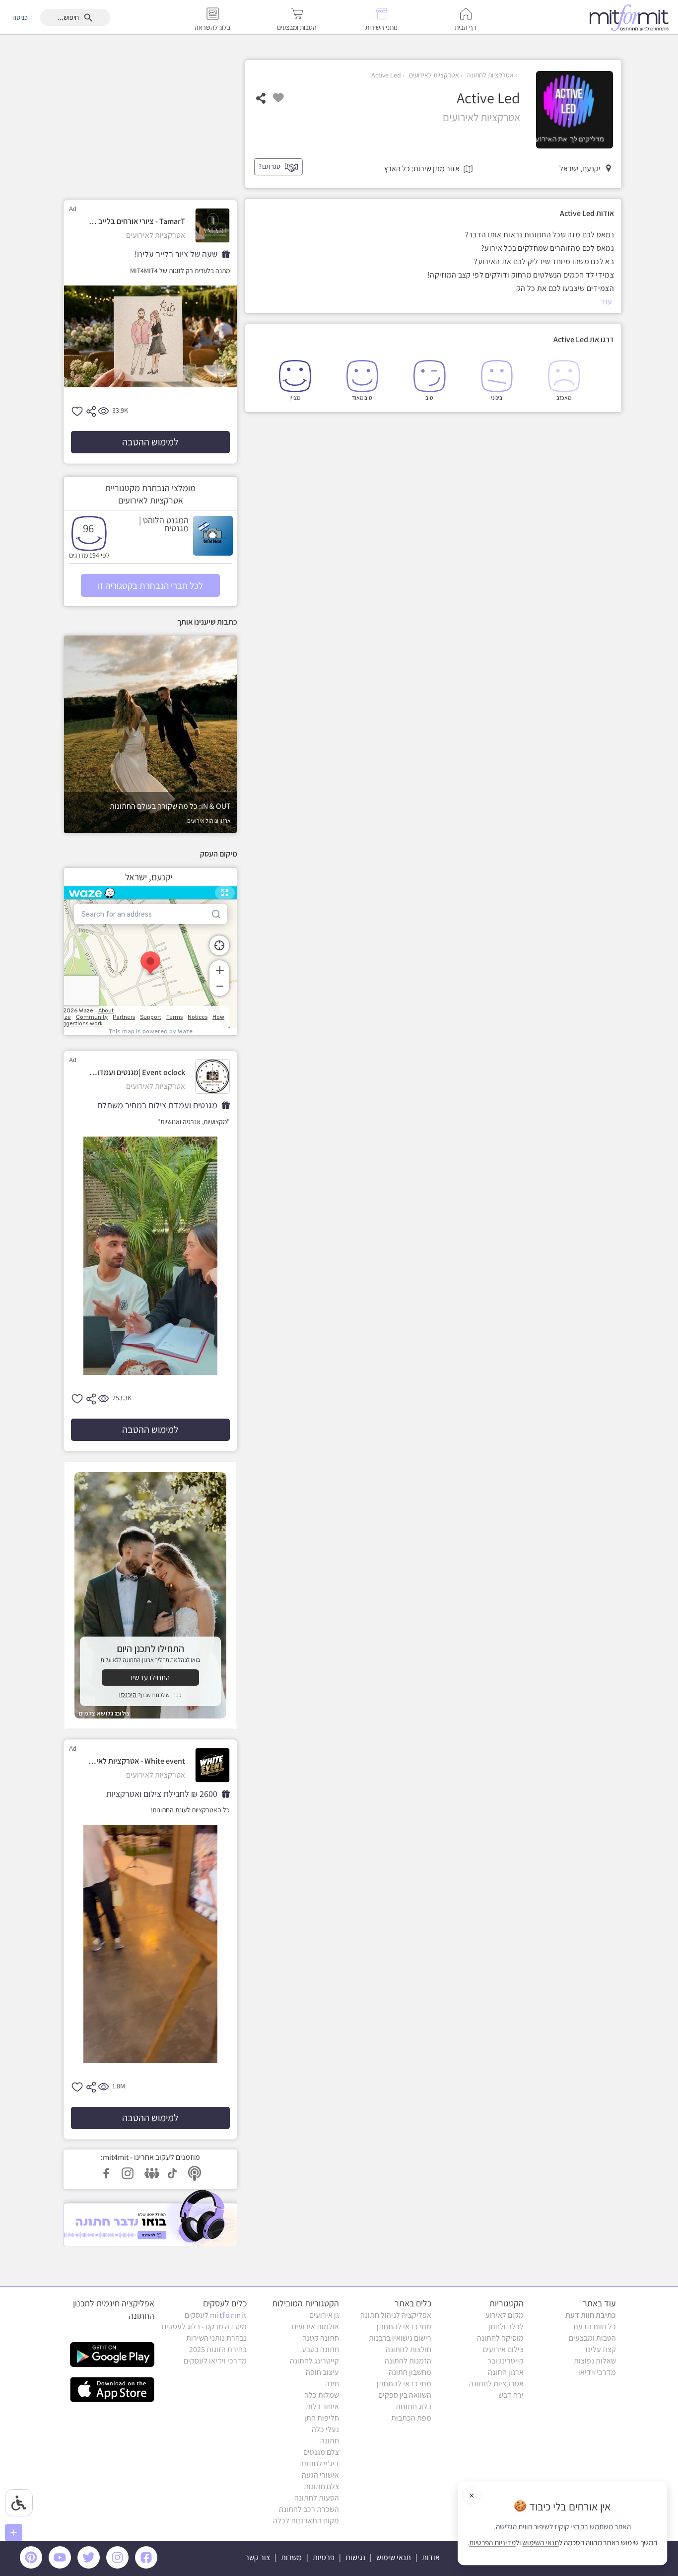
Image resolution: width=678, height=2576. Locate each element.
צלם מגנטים (321, 2452)
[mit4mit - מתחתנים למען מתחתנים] (632, 17)
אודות (431, 2557)
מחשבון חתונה (410, 2372)
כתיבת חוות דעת (591, 2315)
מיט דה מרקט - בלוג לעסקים (204, 2326)
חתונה (330, 2441)
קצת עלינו (601, 2349)
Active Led (386, 75)
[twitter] (90, 2566)
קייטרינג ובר (506, 2361)
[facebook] (148, 2566)
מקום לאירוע (505, 2315)
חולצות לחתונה (408, 2349)
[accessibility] (19, 2503)
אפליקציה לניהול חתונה (396, 2315)
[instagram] (119, 2566)
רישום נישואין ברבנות (400, 2338)
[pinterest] (34, 2566)
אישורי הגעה (320, 2475)
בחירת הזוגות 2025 (218, 2349)
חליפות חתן (322, 2418)
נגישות (355, 2557)
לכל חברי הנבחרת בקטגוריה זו (150, 585)
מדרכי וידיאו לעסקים (215, 2361)
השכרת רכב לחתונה (309, 2509)
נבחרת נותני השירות (216, 2338)
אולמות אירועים (315, 2326)
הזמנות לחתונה (408, 2361)
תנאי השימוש (541, 2543)
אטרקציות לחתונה (490, 75)
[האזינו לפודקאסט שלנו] (150, 2218)
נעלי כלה (325, 2429)
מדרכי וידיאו (597, 2372)
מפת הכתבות (411, 2418)
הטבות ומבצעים (592, 2338)
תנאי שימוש (394, 2557)
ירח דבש (511, 2395)
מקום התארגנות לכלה (306, 2521)
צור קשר (258, 2557)
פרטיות (324, 2557)
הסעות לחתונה (317, 2498)
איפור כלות (322, 2406)
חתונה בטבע (320, 2349)
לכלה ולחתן (506, 2326)
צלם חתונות (321, 2486)
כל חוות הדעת (595, 2326)
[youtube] (62, 2566)
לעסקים (216, 2315)
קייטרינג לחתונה (314, 2361)
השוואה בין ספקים (405, 2395)
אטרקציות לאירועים (433, 75)
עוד (607, 302)
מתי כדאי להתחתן (404, 2326)
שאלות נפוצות (595, 2361)
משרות (291, 2557)
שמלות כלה (322, 2395)
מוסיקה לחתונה (500, 2338)
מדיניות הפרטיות (492, 2543)
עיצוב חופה (322, 2372)
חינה (332, 2384)
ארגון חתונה (506, 2372)
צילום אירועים (503, 2349)
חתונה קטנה (321, 2338)
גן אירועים (324, 2315)
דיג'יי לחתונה (319, 2464)
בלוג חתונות (413, 2406)
